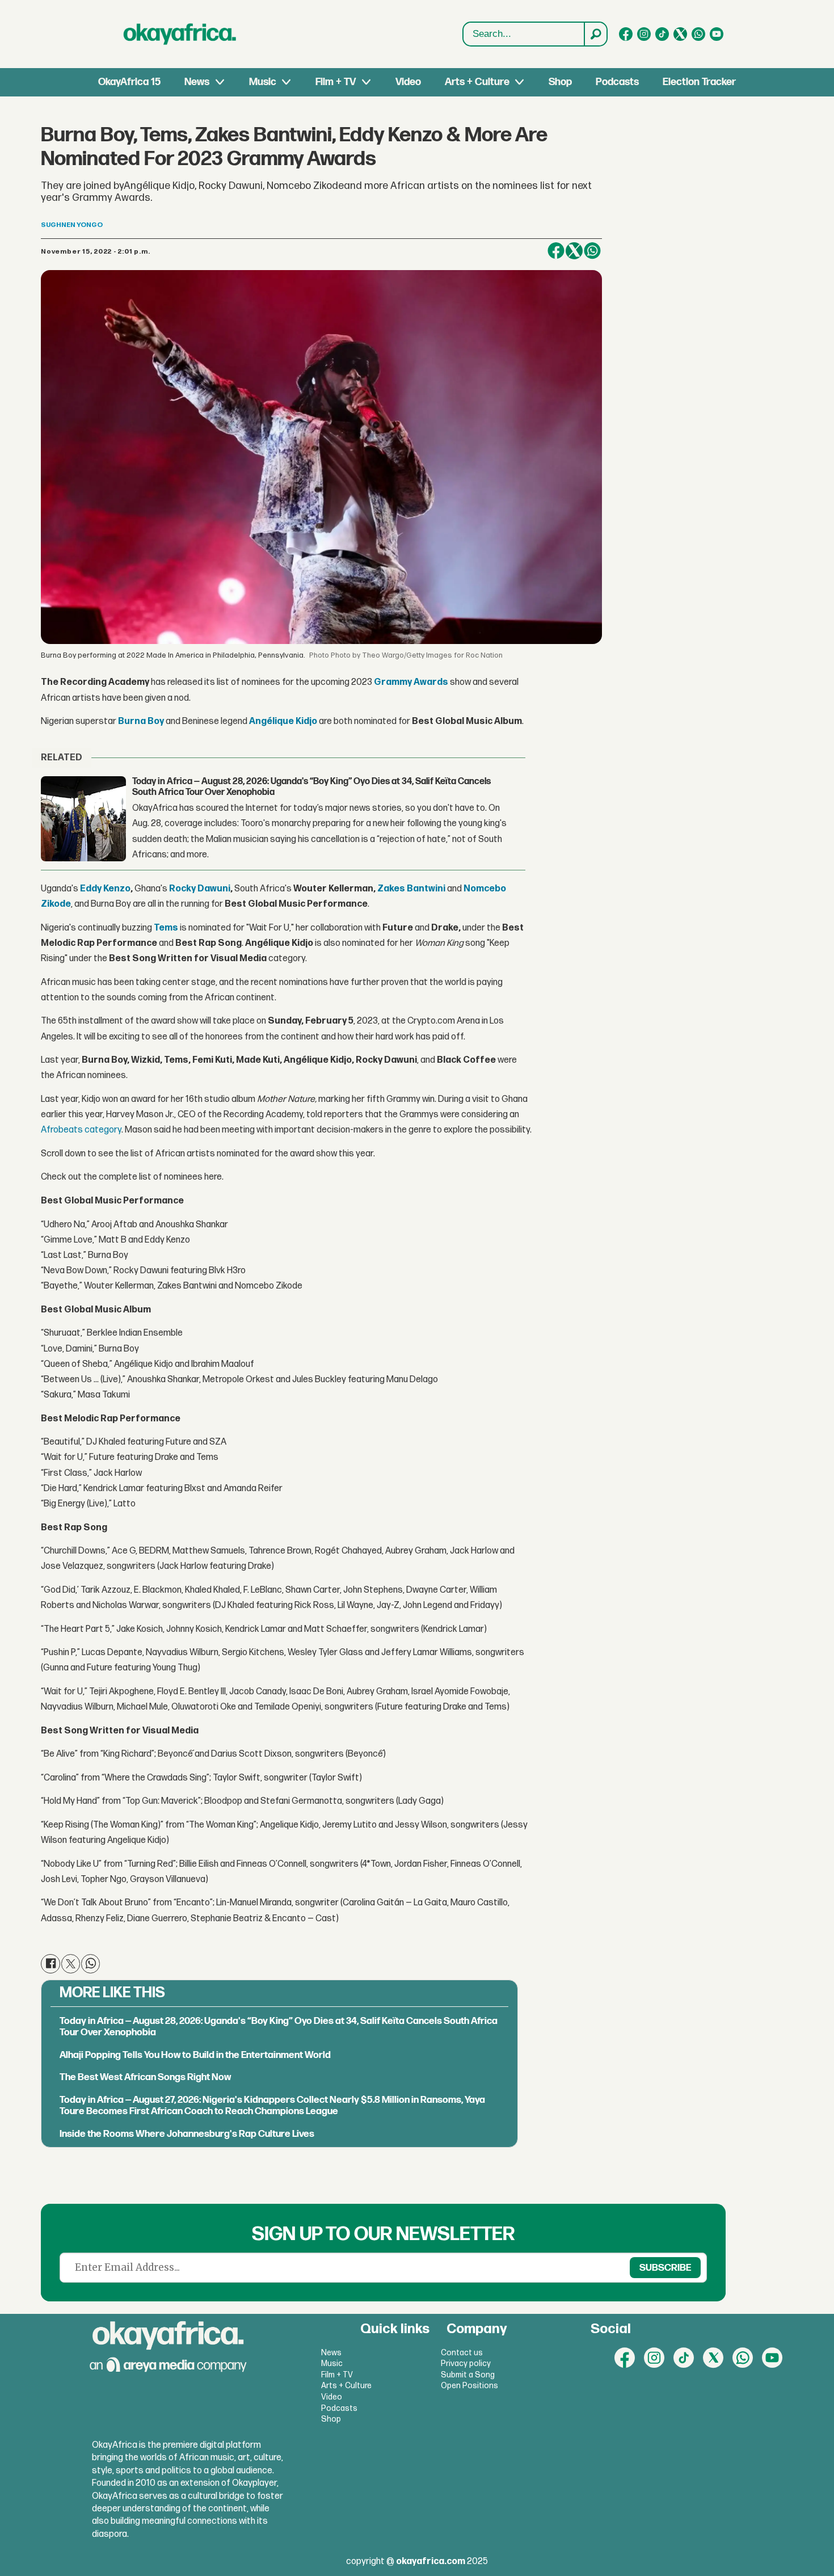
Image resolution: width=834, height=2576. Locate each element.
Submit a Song (468, 2375)
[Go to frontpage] (180, 34)
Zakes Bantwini (411, 889)
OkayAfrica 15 (129, 82)
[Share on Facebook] (556, 251)
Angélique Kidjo (283, 721)
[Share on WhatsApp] (592, 251)
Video (408, 82)
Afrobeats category (81, 1130)
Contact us (462, 2353)
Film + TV (336, 82)
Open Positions (469, 2386)
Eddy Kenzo (105, 889)
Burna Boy (141, 721)
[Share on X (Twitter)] (574, 251)
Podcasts (617, 82)
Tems (166, 928)
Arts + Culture (477, 82)
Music (263, 82)
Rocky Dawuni (200, 889)
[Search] (595, 34)
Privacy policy (466, 2364)
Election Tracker (699, 82)
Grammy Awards (411, 682)
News (197, 82)
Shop (560, 82)
